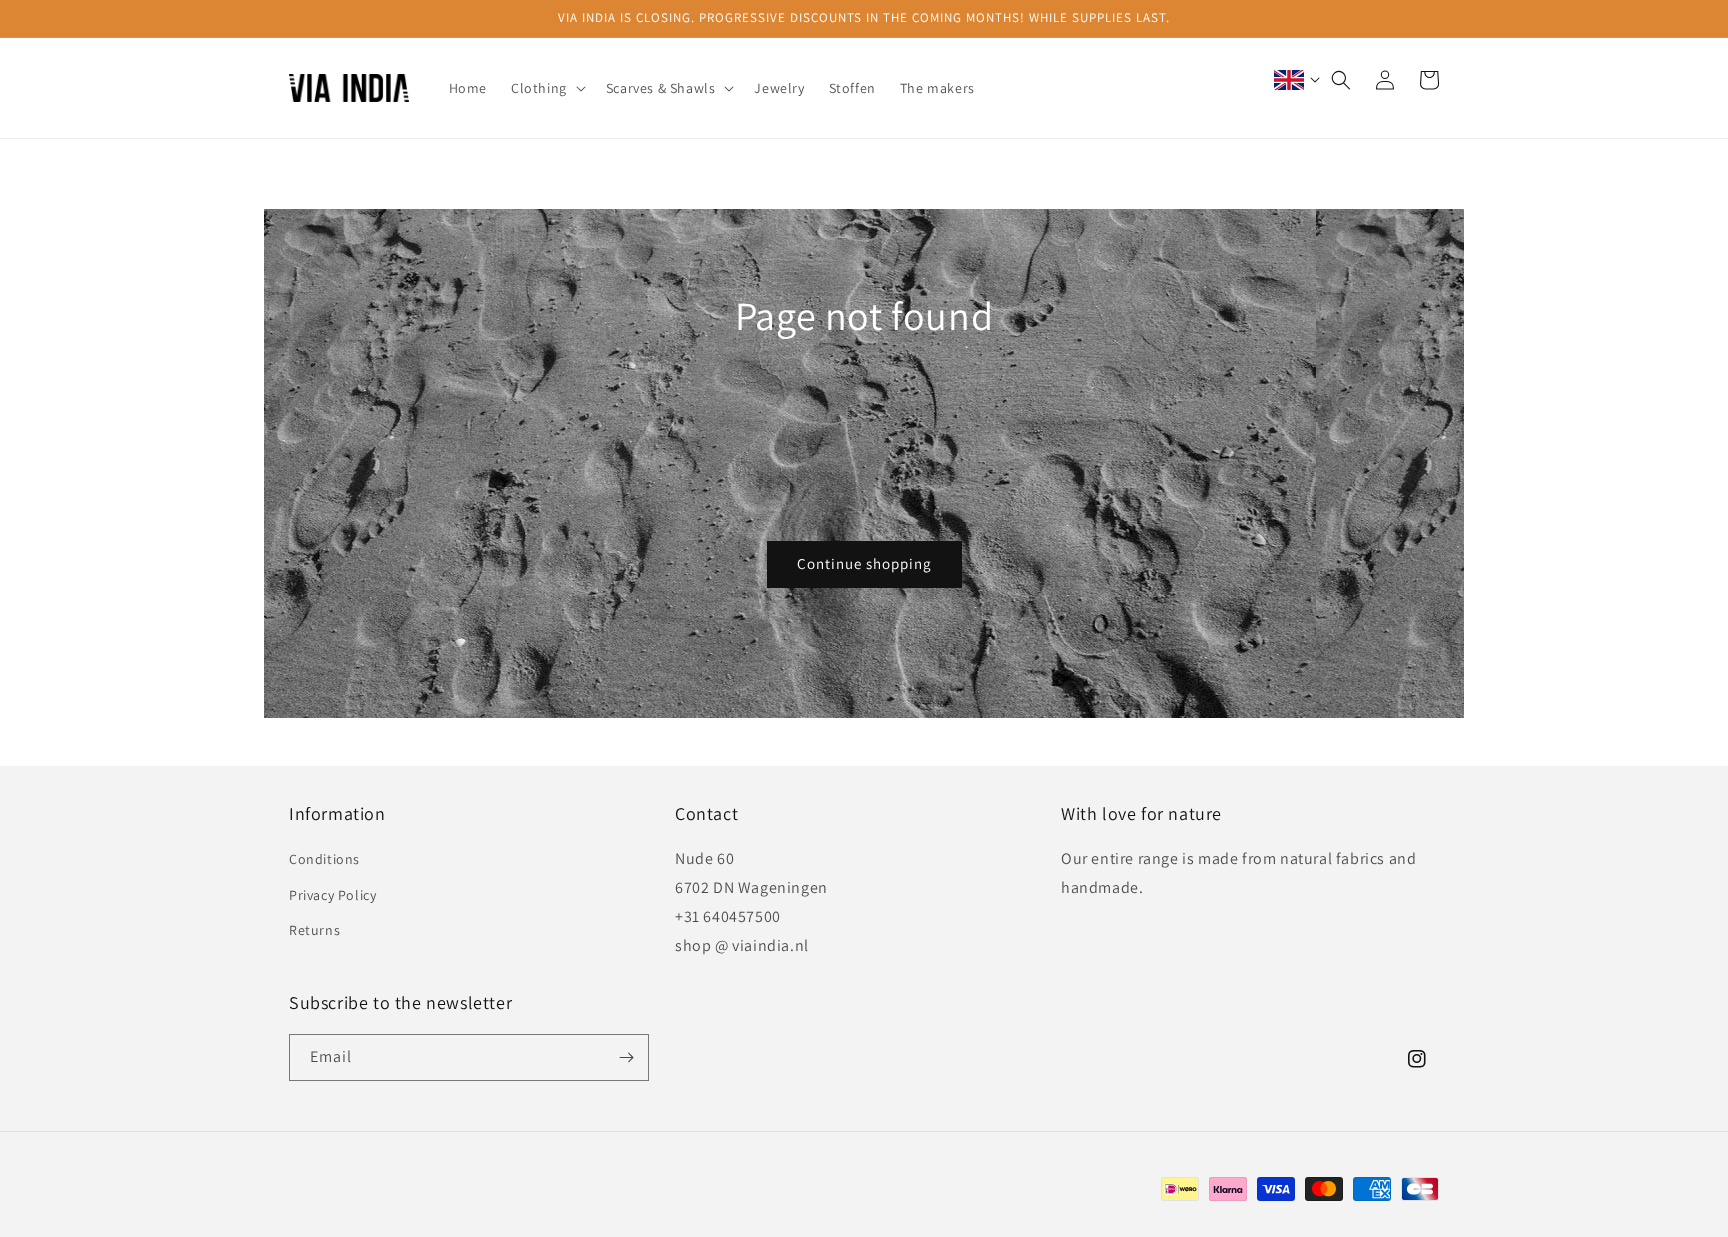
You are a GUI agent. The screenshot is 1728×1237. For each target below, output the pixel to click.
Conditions (324, 859)
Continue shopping (864, 563)
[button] (546, 88)
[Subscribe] (626, 1057)
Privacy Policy (332, 895)
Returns (314, 930)
